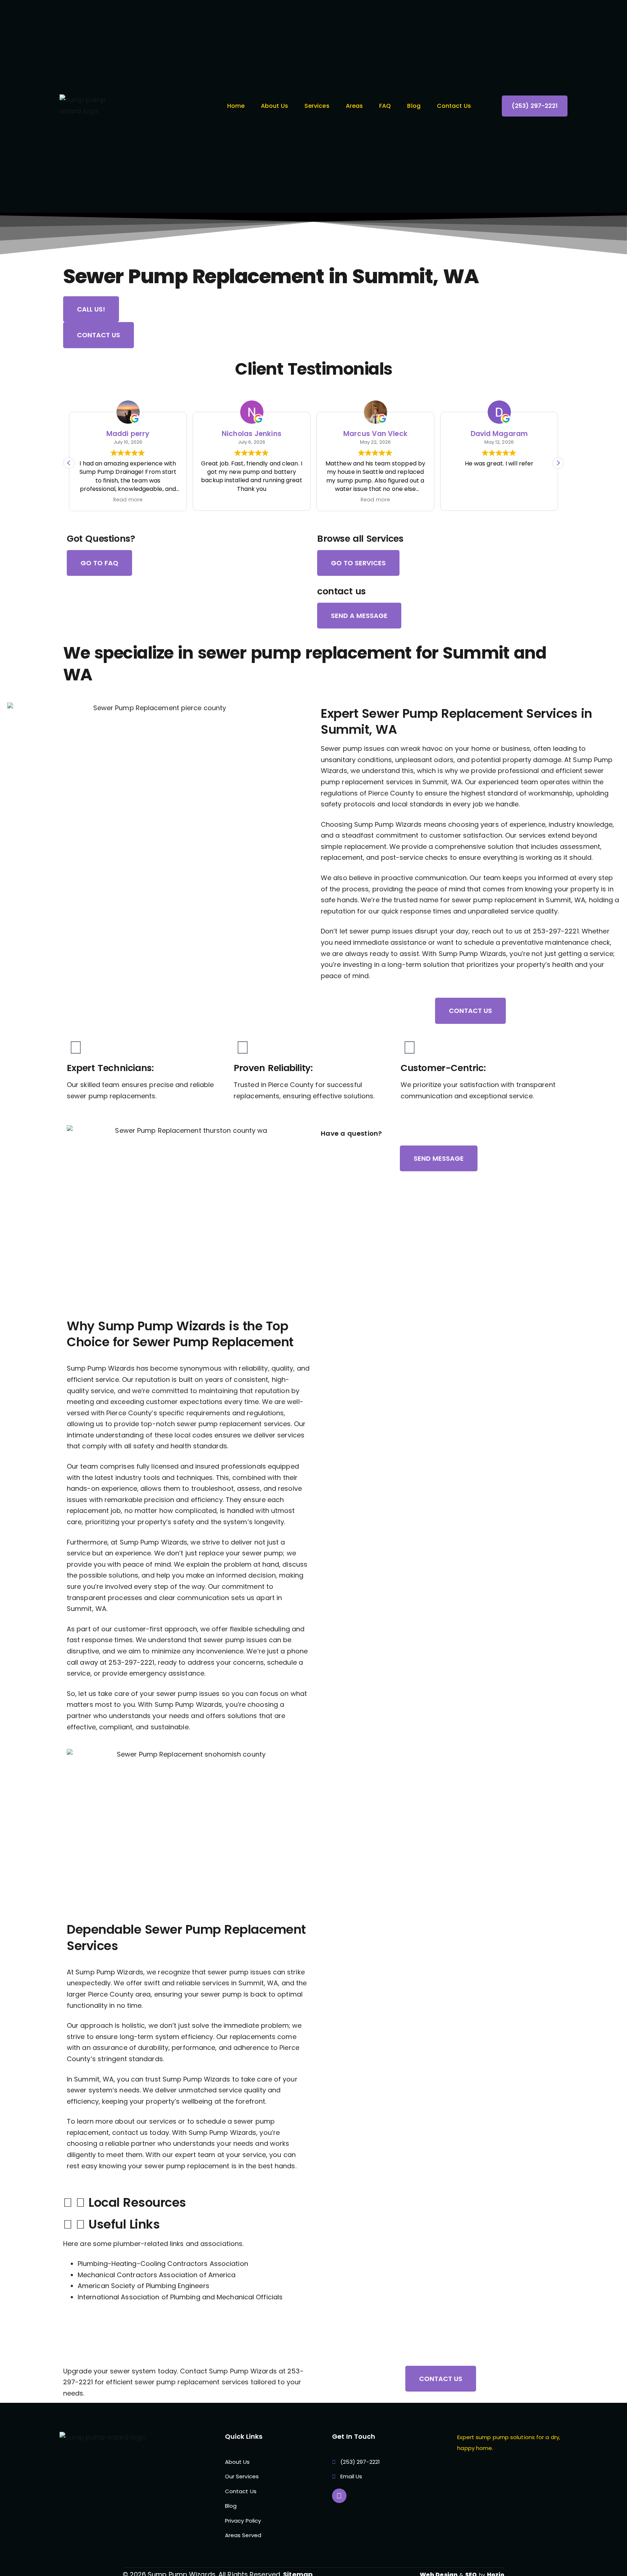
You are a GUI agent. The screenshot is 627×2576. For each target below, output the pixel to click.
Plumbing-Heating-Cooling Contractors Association (163, 2264)
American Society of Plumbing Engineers (144, 2286)
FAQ (385, 106)
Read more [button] (252, 500)
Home (236, 106)
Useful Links (124, 2224)
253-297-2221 (556, 931)
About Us (274, 106)
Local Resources (137, 2202)
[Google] (339, 2496)
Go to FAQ (99, 563)
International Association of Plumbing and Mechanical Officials (180, 2297)
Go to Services (358, 563)
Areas (355, 106)
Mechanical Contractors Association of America (157, 2275)
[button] (558, 463)
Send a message (359, 616)
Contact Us (454, 106)
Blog (414, 106)
